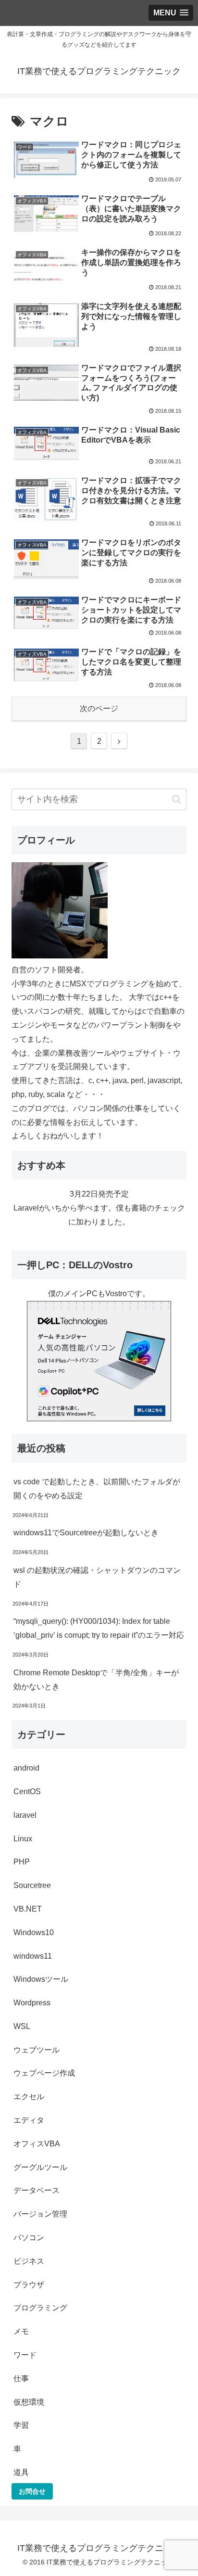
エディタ (29, 2120)
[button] (177, 799)
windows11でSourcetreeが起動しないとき (86, 1533)
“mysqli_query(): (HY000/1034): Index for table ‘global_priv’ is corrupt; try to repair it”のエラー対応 (99, 1628)
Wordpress (32, 2003)
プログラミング (40, 2308)
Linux (23, 1839)
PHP (22, 1862)
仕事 (21, 2378)
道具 (21, 2472)
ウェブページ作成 (44, 2073)
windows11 (33, 1956)
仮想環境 (29, 2402)
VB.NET (28, 1909)
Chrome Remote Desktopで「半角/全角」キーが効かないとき (96, 1680)
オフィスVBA (37, 2144)
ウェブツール (37, 2050)
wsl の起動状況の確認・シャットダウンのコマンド (97, 1577)
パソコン (29, 2238)
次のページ (99, 708)
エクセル (29, 2097)
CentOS (27, 1792)
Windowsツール (41, 1979)
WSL (22, 2026)
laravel (25, 1815)
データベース (37, 2190)
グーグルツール (40, 2167)
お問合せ (32, 2491)
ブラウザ (29, 2285)
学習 (21, 2425)
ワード (25, 2355)
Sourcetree (32, 1885)
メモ (21, 2331)
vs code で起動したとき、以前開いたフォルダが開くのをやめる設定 (97, 1489)
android (26, 1768)
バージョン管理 (40, 2214)
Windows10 (34, 1932)
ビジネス (29, 2261)
